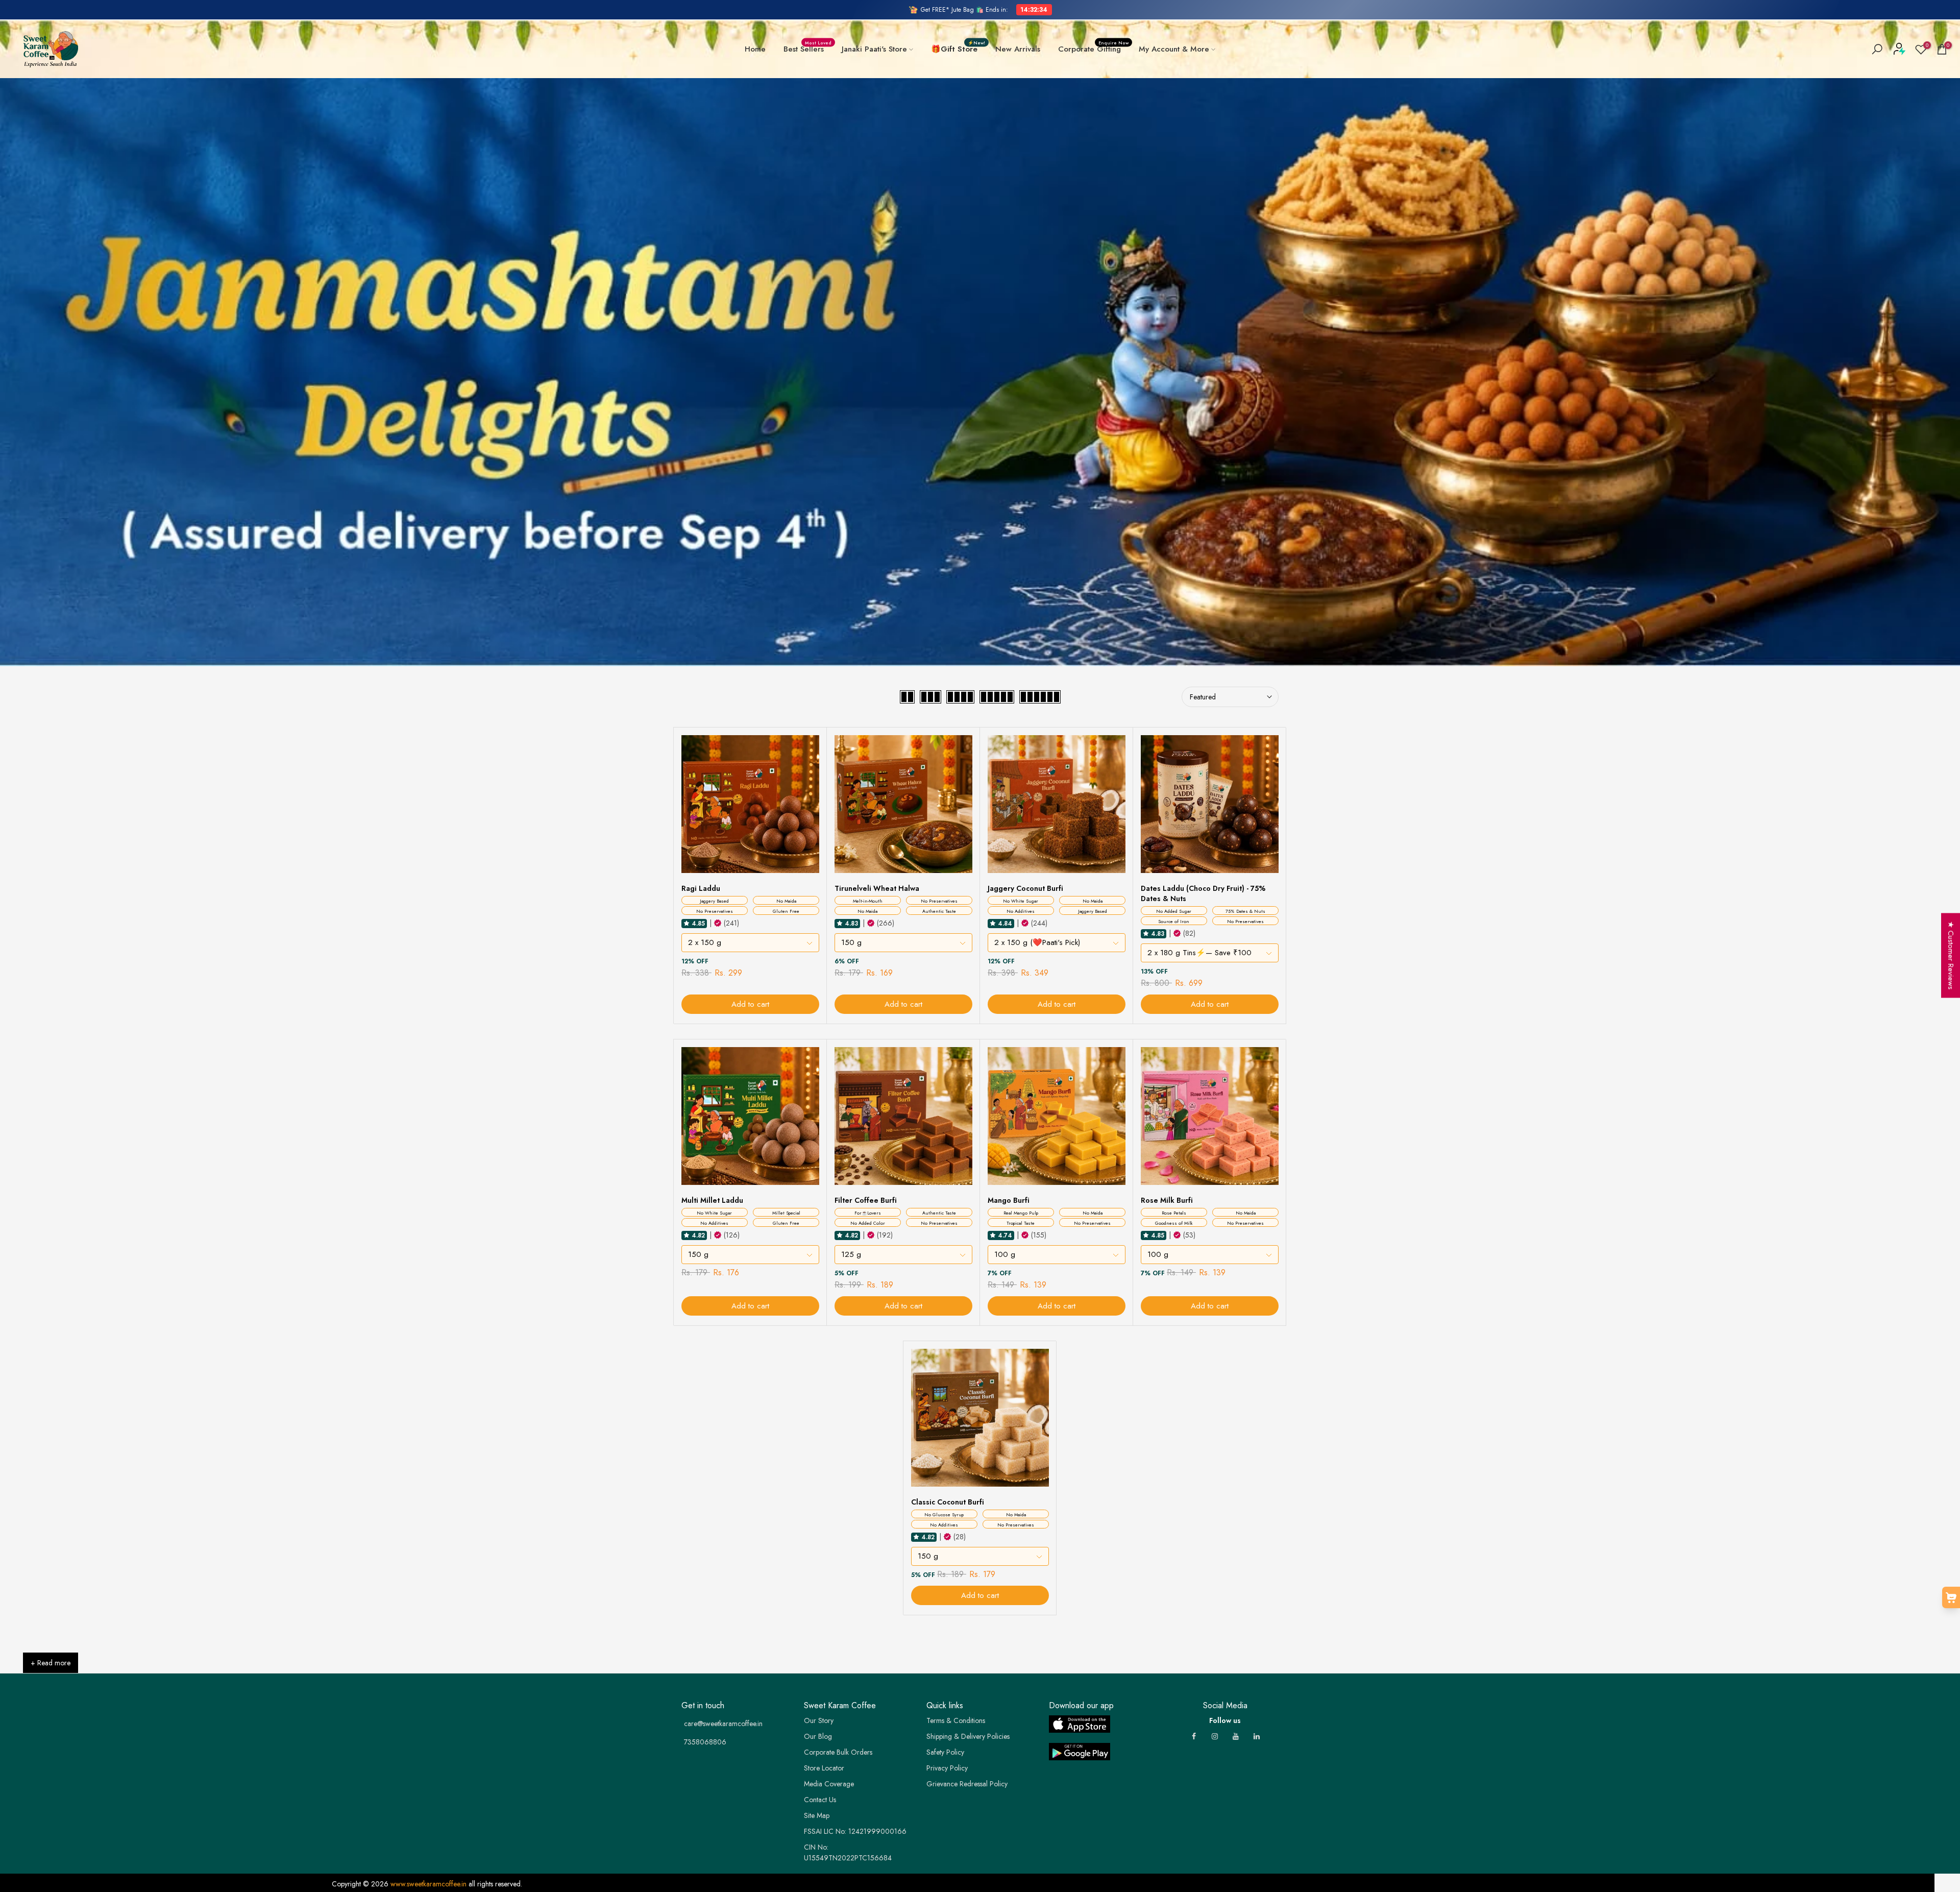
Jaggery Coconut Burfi (1025, 888)
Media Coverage (829, 1784)
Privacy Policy (947, 1768)
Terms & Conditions (956, 1720)
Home (755, 49)
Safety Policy (945, 1752)
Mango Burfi (1009, 1200)
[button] (687, 923)
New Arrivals (1018, 49)
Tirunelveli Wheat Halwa (877, 888)
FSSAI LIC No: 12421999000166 (855, 1831)
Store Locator (824, 1768)
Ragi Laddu (701, 888)
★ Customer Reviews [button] (1951, 956)
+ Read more (51, 1663)
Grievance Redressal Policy (967, 1784)
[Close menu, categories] (160, 13)
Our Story (819, 1720)
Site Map (817, 1815)
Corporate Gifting (1094, 49)
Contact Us (820, 1800)
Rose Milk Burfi (1167, 1200)
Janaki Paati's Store (874, 49)
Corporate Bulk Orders (838, 1752)
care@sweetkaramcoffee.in (723, 1724)
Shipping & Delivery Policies (968, 1736)
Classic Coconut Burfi (948, 1502)
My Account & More (1174, 49)
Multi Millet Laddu (712, 1200)
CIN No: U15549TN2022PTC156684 (848, 1852)
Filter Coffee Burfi (866, 1200)
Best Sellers (808, 49)
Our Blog (818, 1736)
